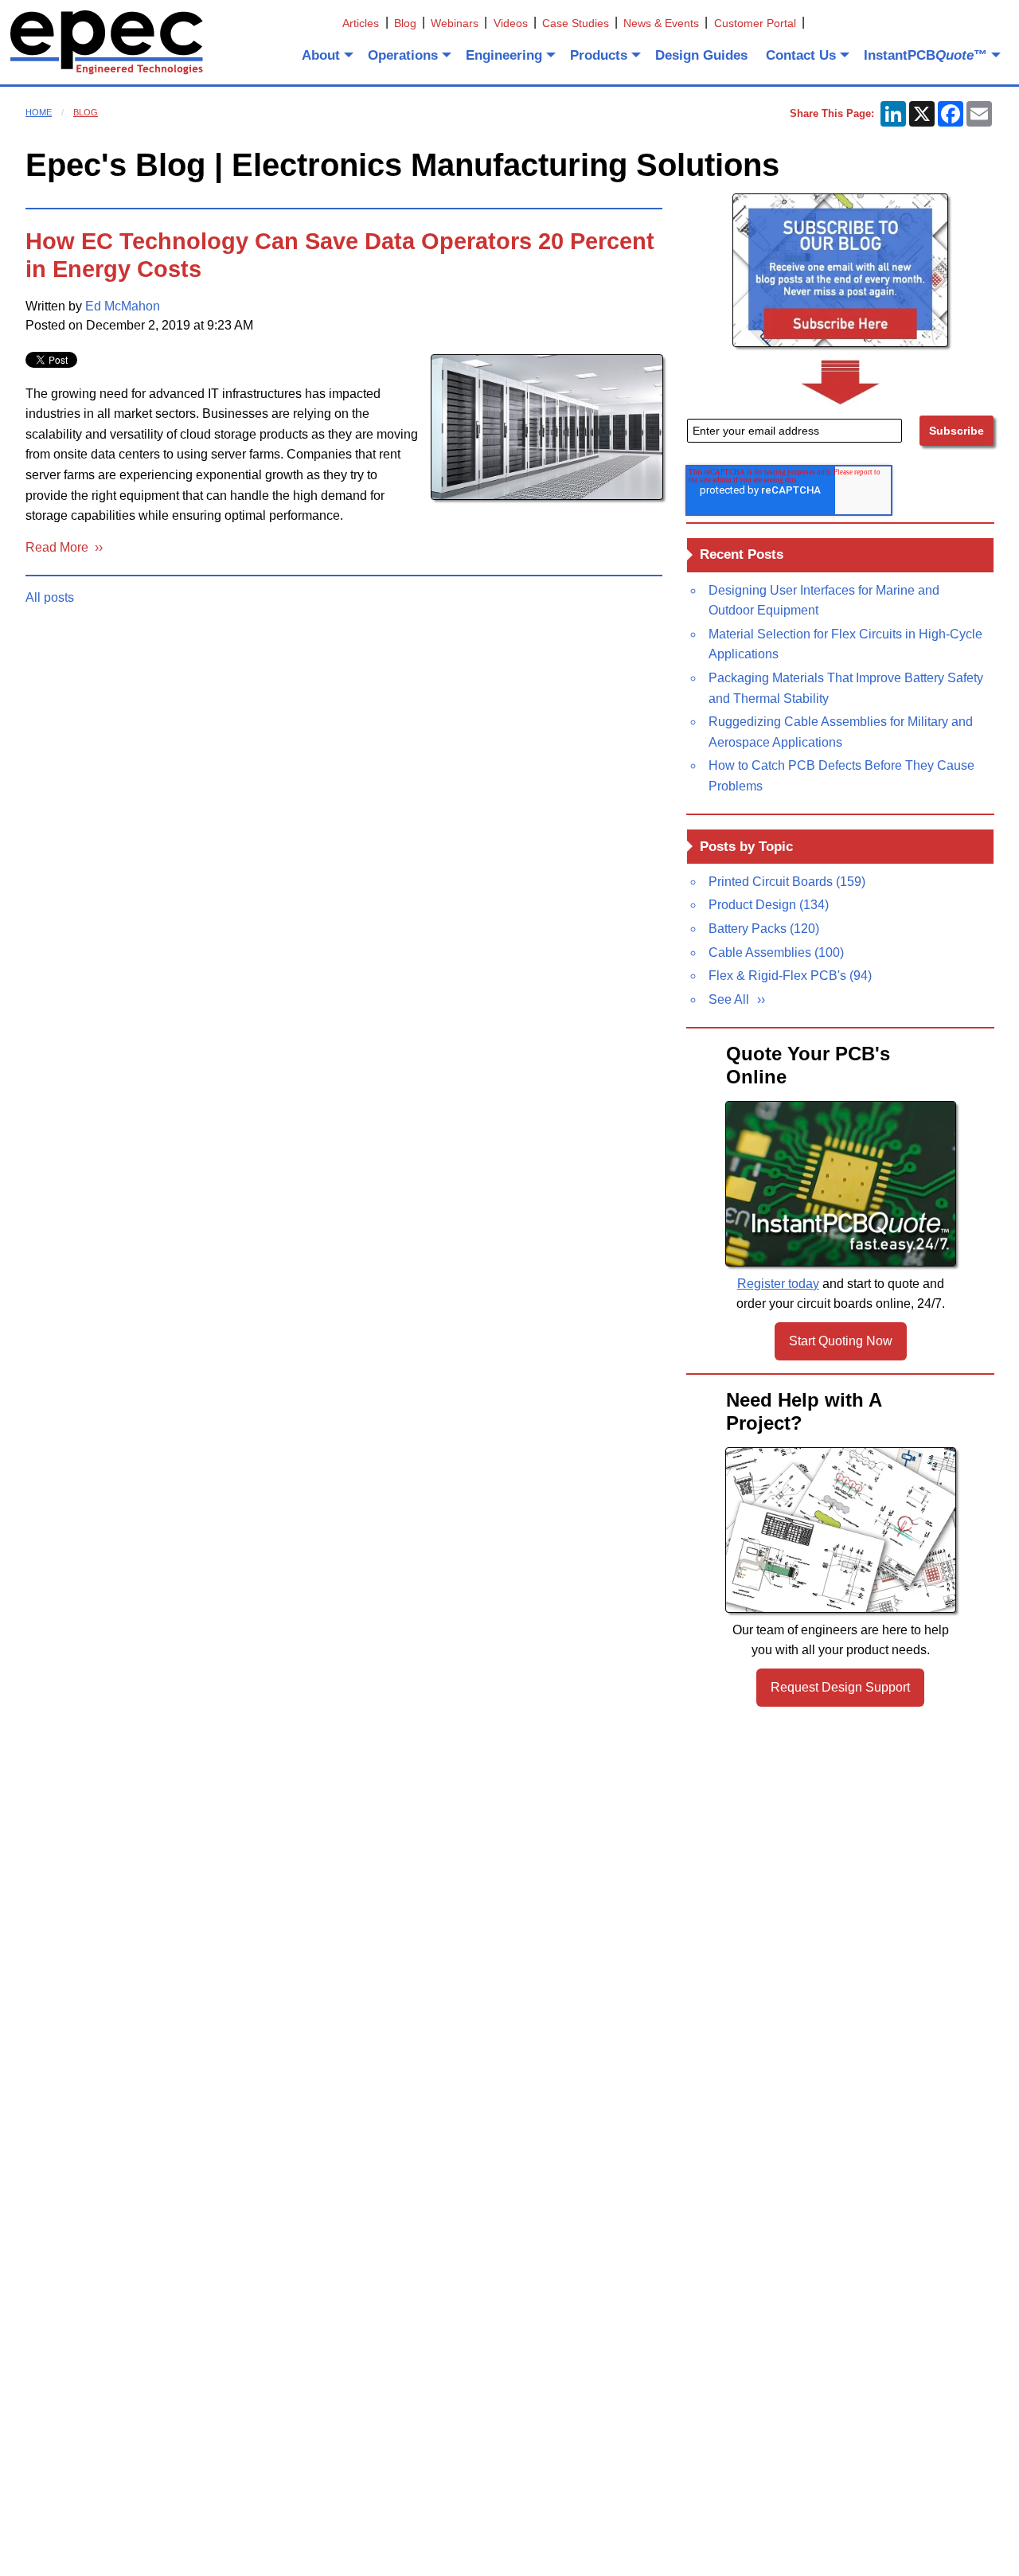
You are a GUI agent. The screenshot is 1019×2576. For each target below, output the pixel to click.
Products (599, 55)
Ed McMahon (123, 306)
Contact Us (801, 55)
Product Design (769, 905)
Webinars (455, 23)
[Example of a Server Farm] (547, 427)
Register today (778, 1284)
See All (729, 999)
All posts (50, 597)
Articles (361, 23)
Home (39, 112)
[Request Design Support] (841, 1530)
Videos (511, 23)
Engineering (504, 55)
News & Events (661, 23)
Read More (60, 547)
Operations (403, 55)
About (321, 55)
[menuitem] (326, 55)
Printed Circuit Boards (787, 882)
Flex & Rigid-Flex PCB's (790, 976)
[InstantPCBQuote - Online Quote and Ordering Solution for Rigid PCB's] (841, 1184)
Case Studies (576, 23)
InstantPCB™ (925, 55)
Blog (405, 23)
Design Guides (701, 55)
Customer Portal (755, 23)
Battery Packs (764, 929)
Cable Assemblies (776, 952)
